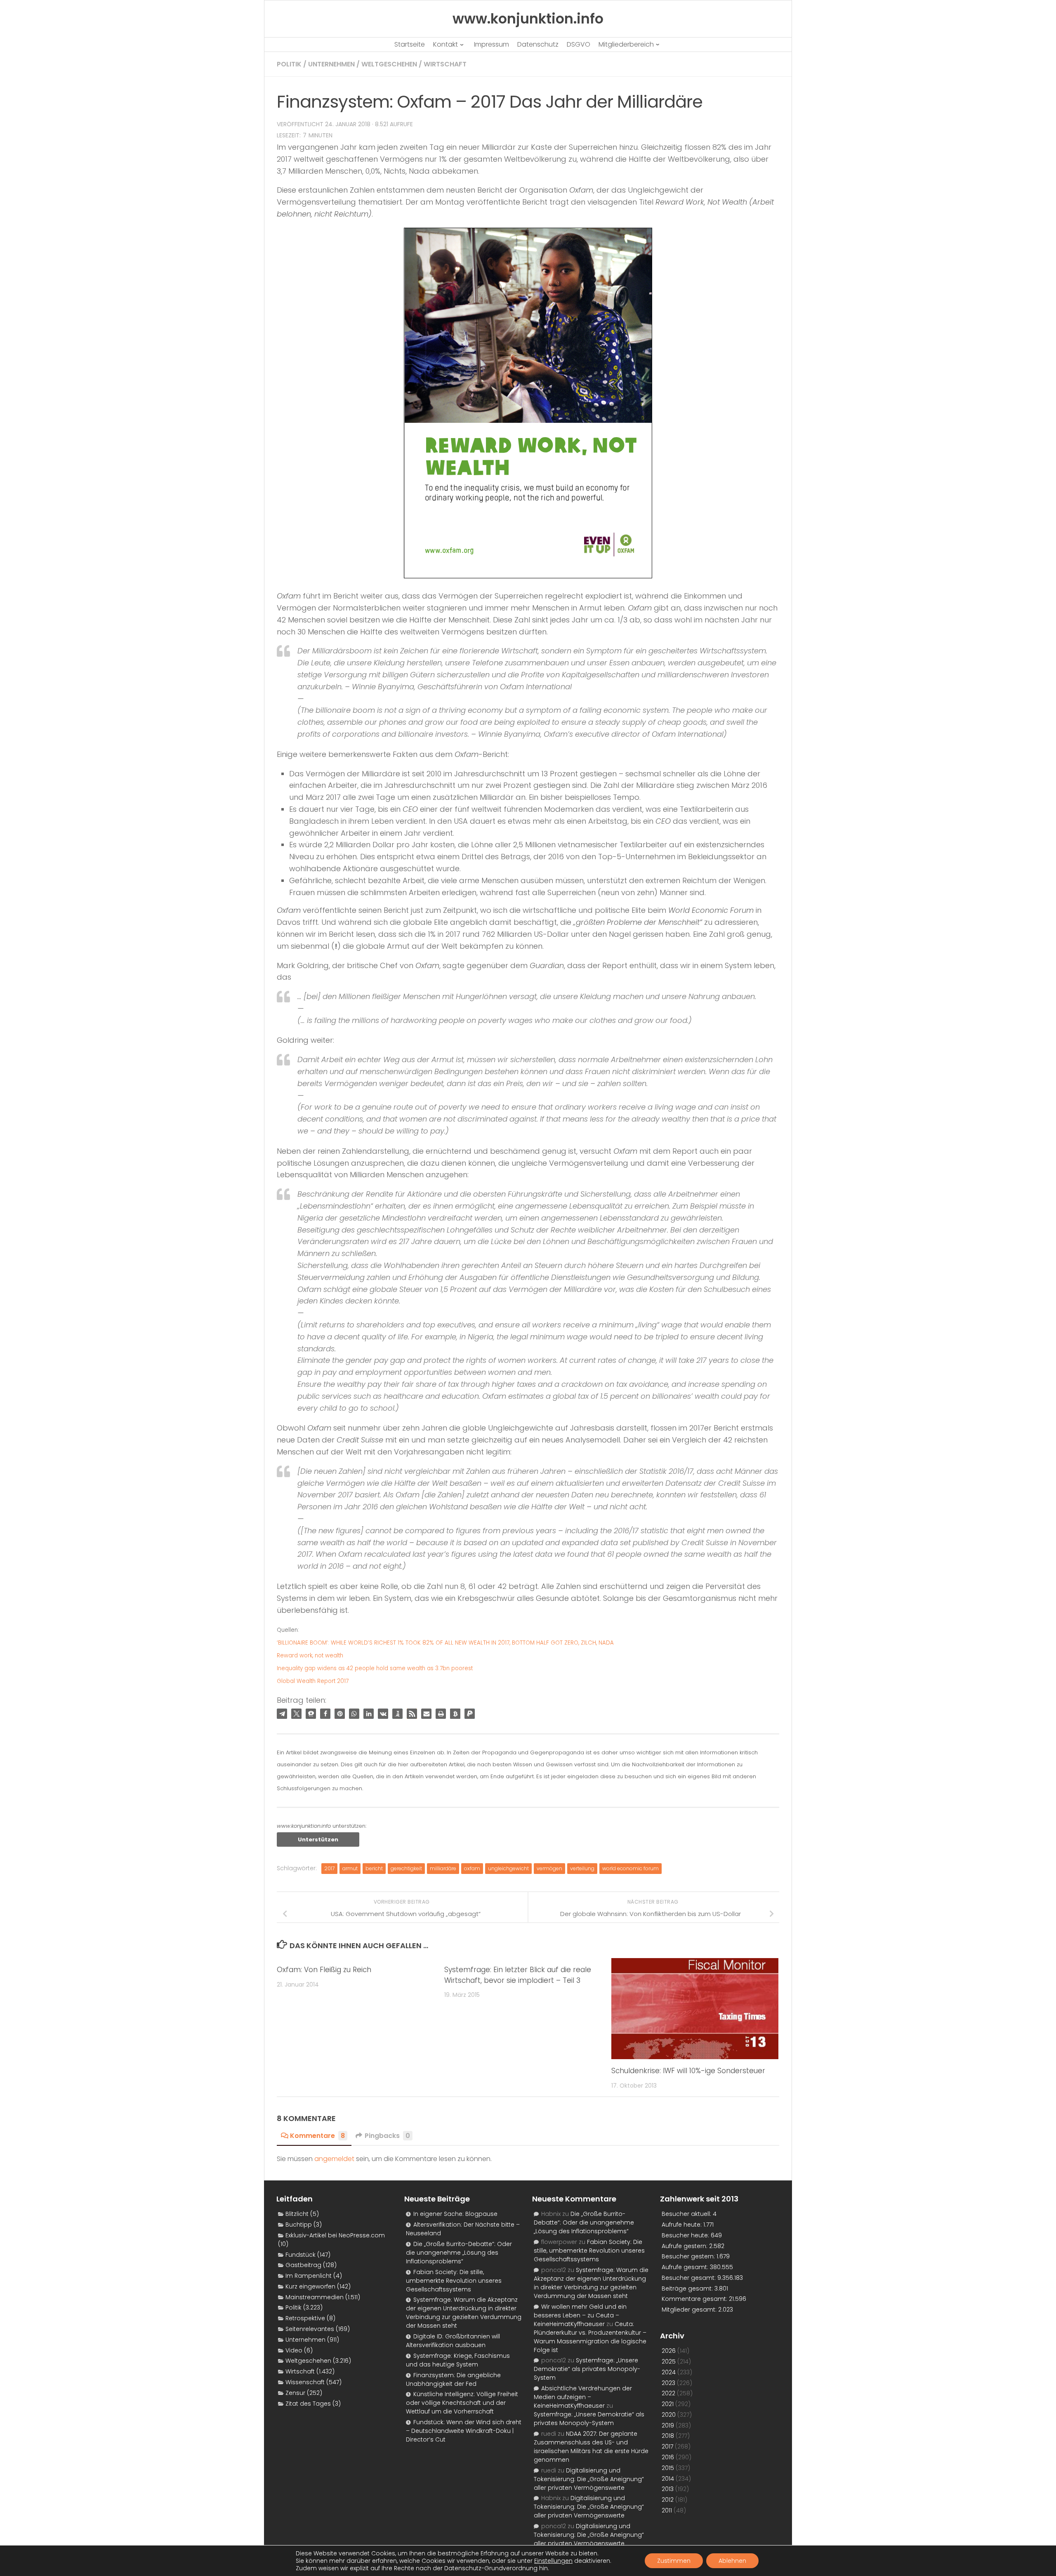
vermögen (549, 1868)
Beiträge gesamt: (688, 2288)
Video (294, 2350)
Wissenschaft (305, 2382)
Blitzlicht (297, 2214)
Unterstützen (318, 1839)
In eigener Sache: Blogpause (455, 2214)
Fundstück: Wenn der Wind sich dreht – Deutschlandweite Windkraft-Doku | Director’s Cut (464, 2431)
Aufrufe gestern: (685, 2246)
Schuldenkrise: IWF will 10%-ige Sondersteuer (688, 2071)
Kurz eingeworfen (310, 2286)
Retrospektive (305, 2318)
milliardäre (443, 1868)
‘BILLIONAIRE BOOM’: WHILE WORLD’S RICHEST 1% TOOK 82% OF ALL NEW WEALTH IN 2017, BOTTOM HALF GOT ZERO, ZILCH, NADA (445, 1643)
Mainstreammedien (315, 2297)
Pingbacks (387, 2136)
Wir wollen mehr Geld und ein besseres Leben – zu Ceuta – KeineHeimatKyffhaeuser (580, 2315)
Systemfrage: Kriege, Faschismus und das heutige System (458, 2360)
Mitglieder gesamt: (690, 2310)
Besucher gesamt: (689, 2278)
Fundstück (301, 2255)
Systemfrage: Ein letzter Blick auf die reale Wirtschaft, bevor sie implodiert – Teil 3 (518, 1975)
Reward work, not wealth (310, 1656)
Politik (289, 64)
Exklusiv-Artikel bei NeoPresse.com (335, 2235)
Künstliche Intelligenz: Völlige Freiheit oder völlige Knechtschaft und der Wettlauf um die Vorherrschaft (462, 2403)
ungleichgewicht (508, 1868)
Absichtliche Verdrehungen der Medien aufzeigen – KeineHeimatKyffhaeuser (583, 2397)
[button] (282, 1714)
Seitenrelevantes (310, 2329)
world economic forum (631, 1868)
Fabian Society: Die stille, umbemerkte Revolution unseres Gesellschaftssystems (454, 2281)
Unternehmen (331, 64)
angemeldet (334, 2159)
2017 (329, 1868)
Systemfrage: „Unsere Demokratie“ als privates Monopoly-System (587, 2369)
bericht (374, 1868)
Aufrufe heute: (682, 2225)
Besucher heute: (686, 2235)
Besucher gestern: (689, 2256)
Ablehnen (732, 2561)
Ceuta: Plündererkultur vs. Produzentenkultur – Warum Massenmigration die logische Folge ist (590, 2337)
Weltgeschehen (389, 64)
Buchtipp (299, 2225)
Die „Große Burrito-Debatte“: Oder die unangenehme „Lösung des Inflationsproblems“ (459, 2253)
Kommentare (317, 2136)
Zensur (295, 2393)
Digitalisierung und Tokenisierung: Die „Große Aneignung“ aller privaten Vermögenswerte (589, 2479)
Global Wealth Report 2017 (313, 1681)
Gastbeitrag (303, 2265)
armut (350, 1868)
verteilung (582, 1868)
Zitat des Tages (308, 2404)
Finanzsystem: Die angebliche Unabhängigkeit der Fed (453, 2379)
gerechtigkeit (406, 1868)
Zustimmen (674, 2561)
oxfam (472, 1868)
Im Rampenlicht (309, 2276)
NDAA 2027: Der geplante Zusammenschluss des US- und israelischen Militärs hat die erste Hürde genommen (591, 2447)
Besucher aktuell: (687, 2214)
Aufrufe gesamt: (686, 2267)
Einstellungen (553, 2561)
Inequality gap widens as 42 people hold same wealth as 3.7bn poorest (375, 1668)
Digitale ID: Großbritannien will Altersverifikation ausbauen (453, 2341)
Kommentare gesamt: (695, 2299)
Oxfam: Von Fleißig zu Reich (324, 1970)
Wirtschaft (445, 64)
